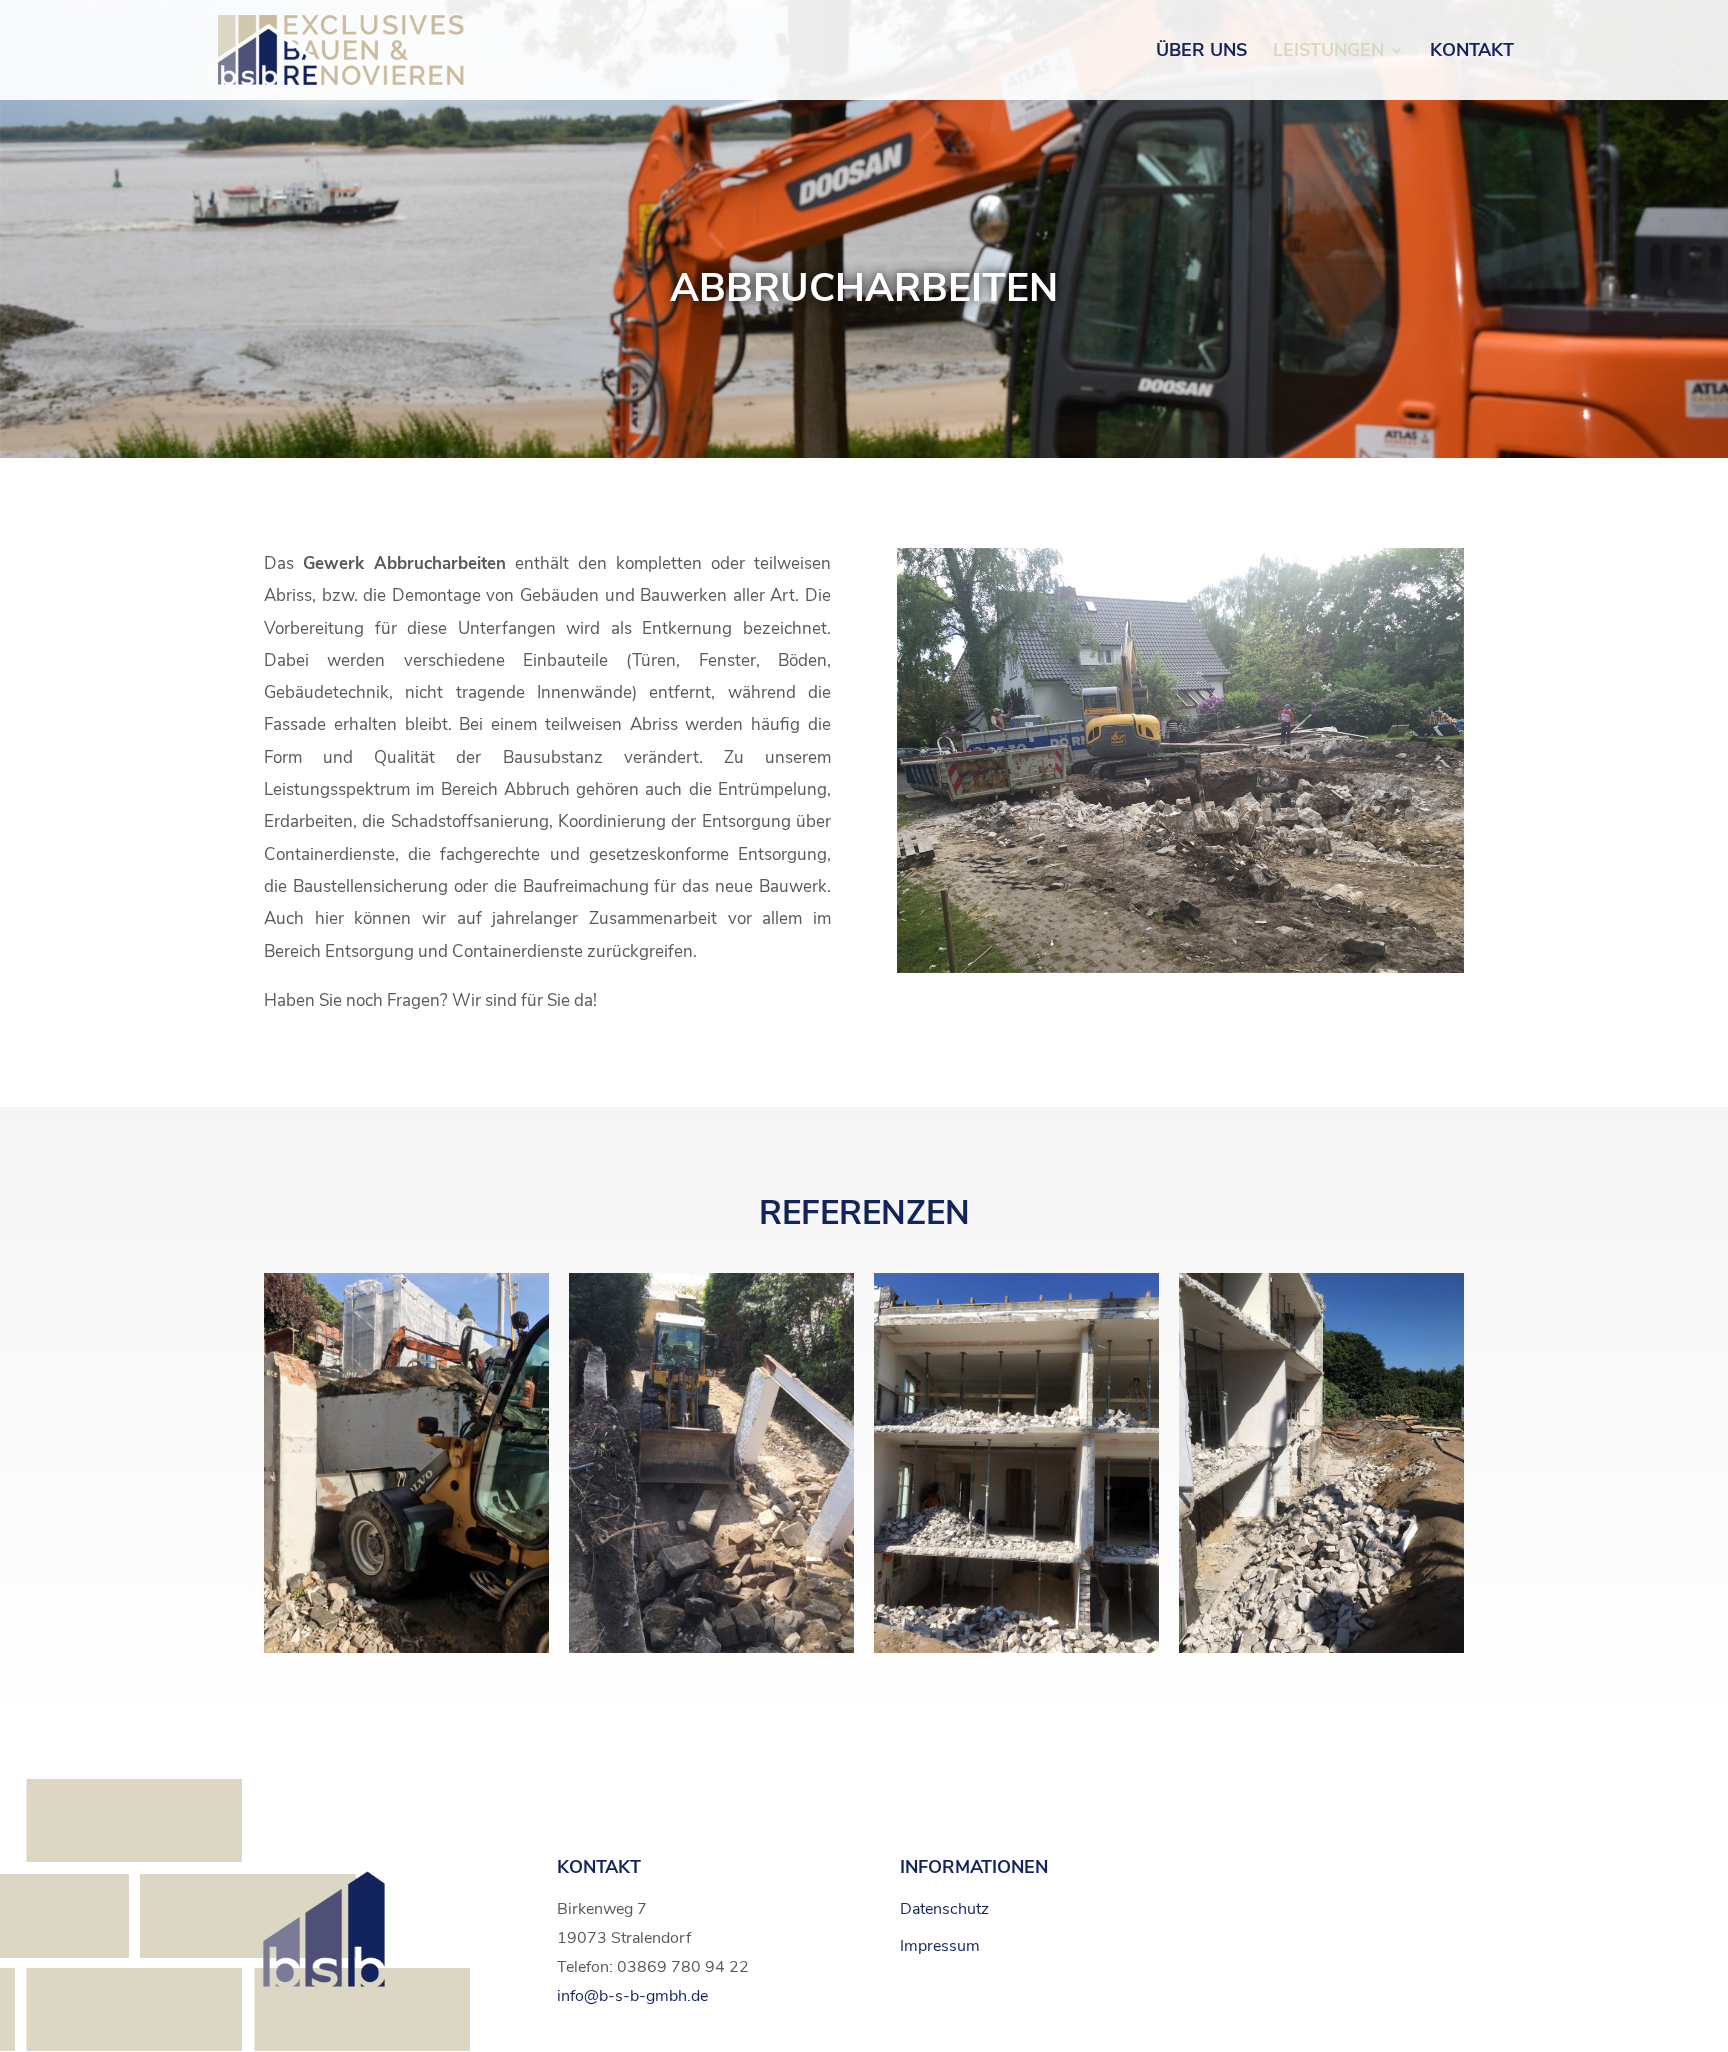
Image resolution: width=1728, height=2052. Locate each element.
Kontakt (1472, 52)
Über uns (1201, 52)
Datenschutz (944, 1909)
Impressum (940, 1946)
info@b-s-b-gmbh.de (632, 1996)
